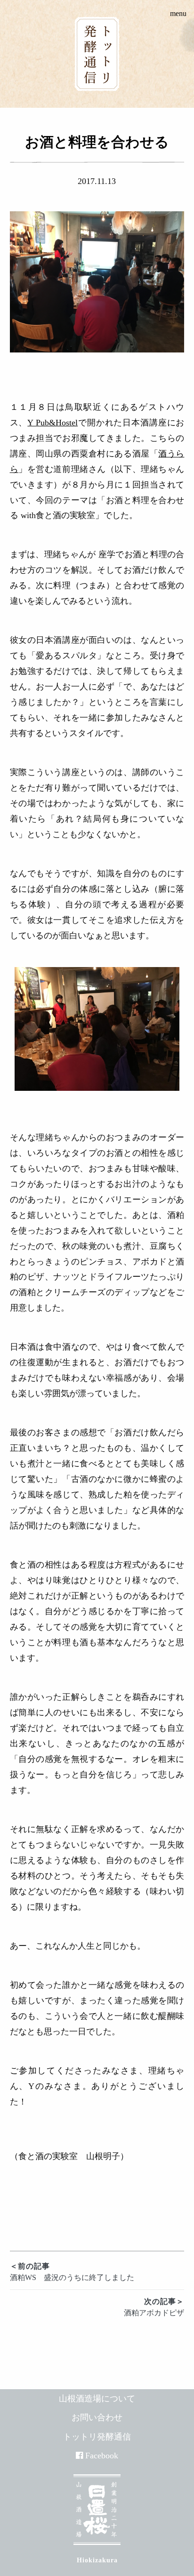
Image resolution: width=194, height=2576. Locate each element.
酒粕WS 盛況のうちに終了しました (72, 2272)
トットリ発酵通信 (97, 2437)
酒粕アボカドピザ (154, 2307)
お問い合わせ (97, 2417)
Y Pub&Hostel (53, 423)
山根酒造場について (97, 2399)
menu (178, 13)
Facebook (102, 2456)
